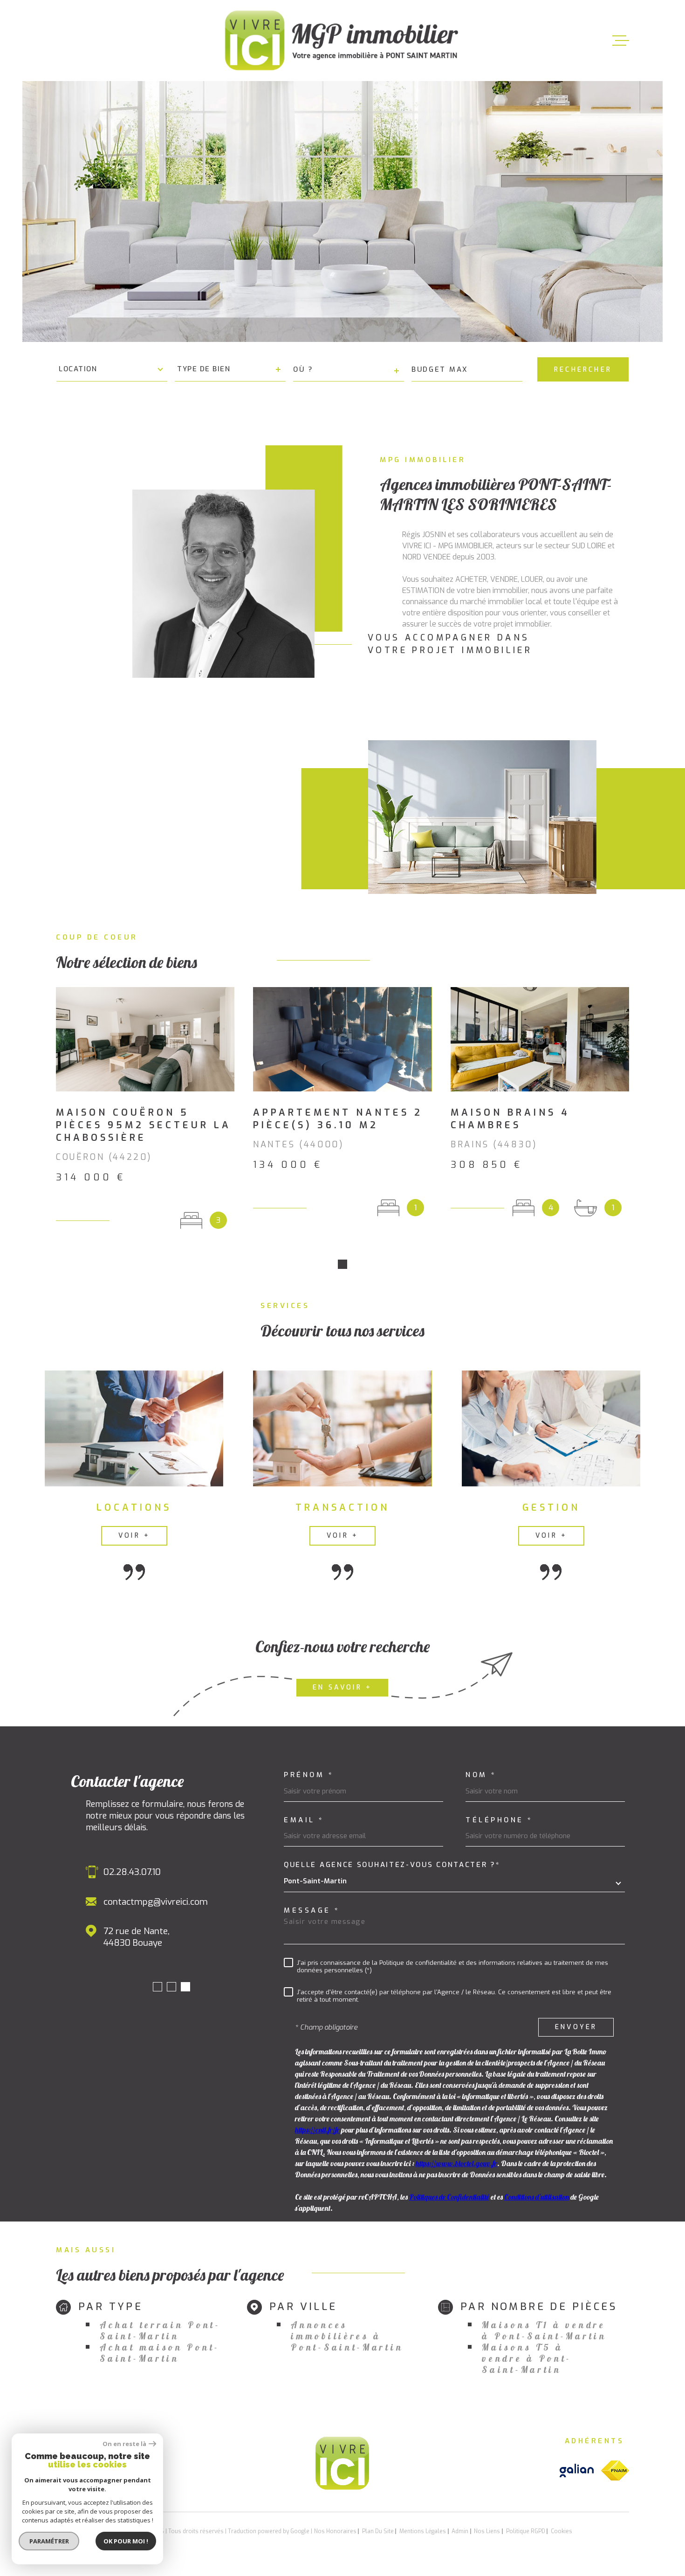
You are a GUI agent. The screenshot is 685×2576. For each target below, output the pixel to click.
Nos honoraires (335, 2531)
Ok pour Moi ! (126, 2541)
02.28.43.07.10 (132, 1872)
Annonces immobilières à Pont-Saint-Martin (347, 2336)
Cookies (562, 2531)
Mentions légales (423, 2531)
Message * (312, 1911)
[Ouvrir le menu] (621, 41)
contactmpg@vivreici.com (156, 1902)
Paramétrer (49, 2541)
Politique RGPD (526, 2531)
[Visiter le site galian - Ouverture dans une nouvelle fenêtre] (577, 2470)
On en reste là (124, 2444)
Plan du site (378, 2531)
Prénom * (309, 1775)
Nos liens (487, 2531)
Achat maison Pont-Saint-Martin (160, 2353)
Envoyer (576, 2027)
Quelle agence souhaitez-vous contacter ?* (392, 1865)
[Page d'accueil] (342, 41)
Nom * (481, 1775)
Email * (304, 1820)
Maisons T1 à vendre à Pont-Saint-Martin (544, 2331)
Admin (460, 2531)
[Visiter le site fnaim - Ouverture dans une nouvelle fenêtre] (615, 2470)
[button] (342, 1264)
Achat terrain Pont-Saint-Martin (160, 2331)
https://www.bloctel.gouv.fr (456, 2163)
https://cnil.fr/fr (317, 2130)
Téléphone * (499, 1820)
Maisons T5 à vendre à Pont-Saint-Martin (527, 2358)
